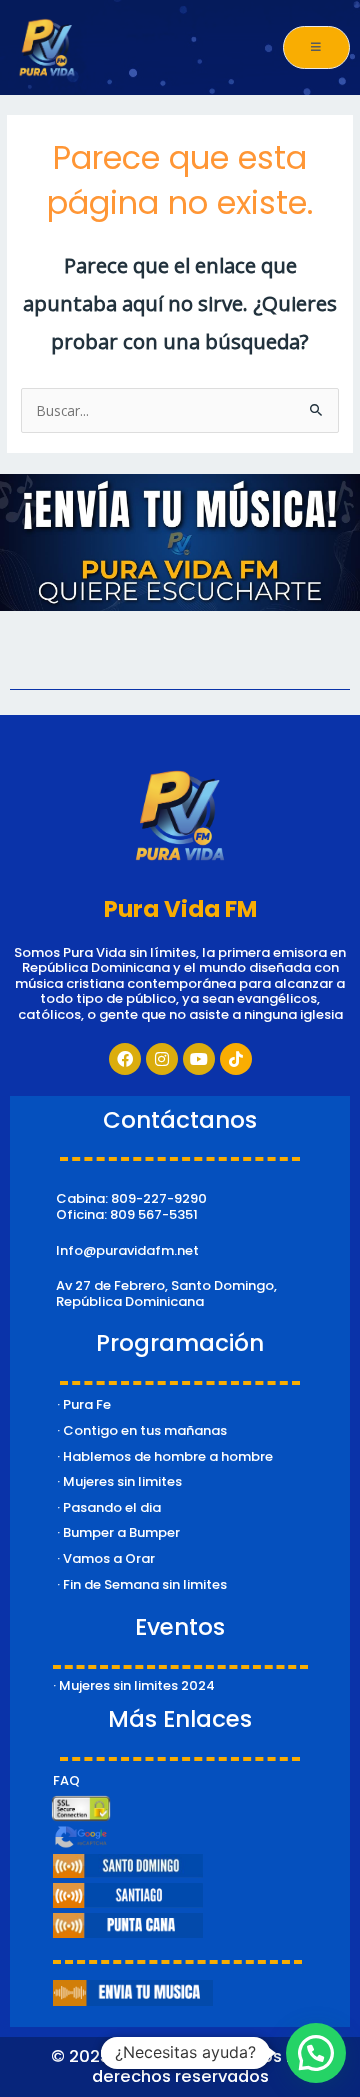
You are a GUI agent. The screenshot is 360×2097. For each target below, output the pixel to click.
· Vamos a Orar (106, 1558)
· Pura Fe (84, 1404)
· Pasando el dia (109, 1507)
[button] (316, 2053)
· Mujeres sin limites (119, 1481)
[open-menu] (316, 47)
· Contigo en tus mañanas (142, 1430)
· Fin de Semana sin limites (142, 1584)
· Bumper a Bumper (118, 1532)
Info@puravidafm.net (127, 1250)
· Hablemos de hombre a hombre (165, 1456)
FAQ (66, 1780)
